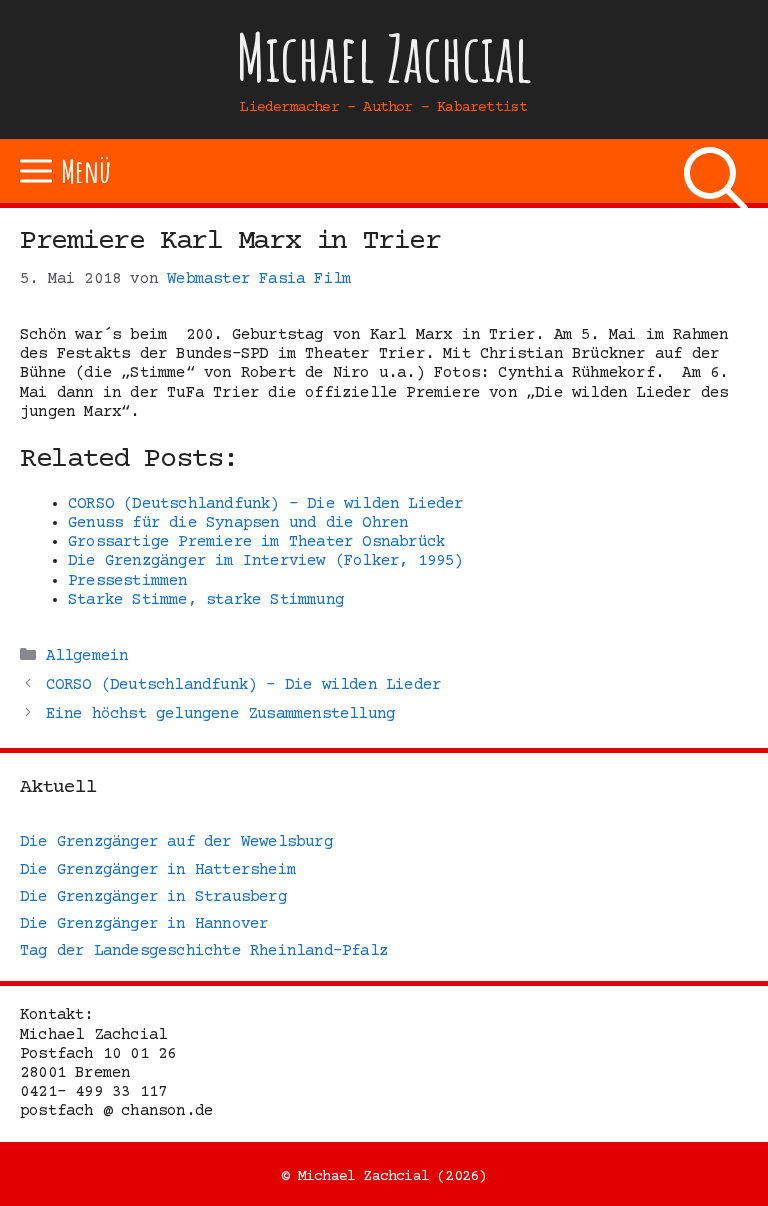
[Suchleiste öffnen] (716, 171)
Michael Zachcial (384, 57)
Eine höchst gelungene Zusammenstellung (221, 714)
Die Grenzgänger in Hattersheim (158, 870)
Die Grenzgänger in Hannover (144, 924)
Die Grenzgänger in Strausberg (153, 897)
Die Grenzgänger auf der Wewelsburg (176, 842)
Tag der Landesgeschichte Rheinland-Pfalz (204, 951)
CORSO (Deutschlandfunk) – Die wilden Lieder (244, 685)
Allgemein (87, 656)
